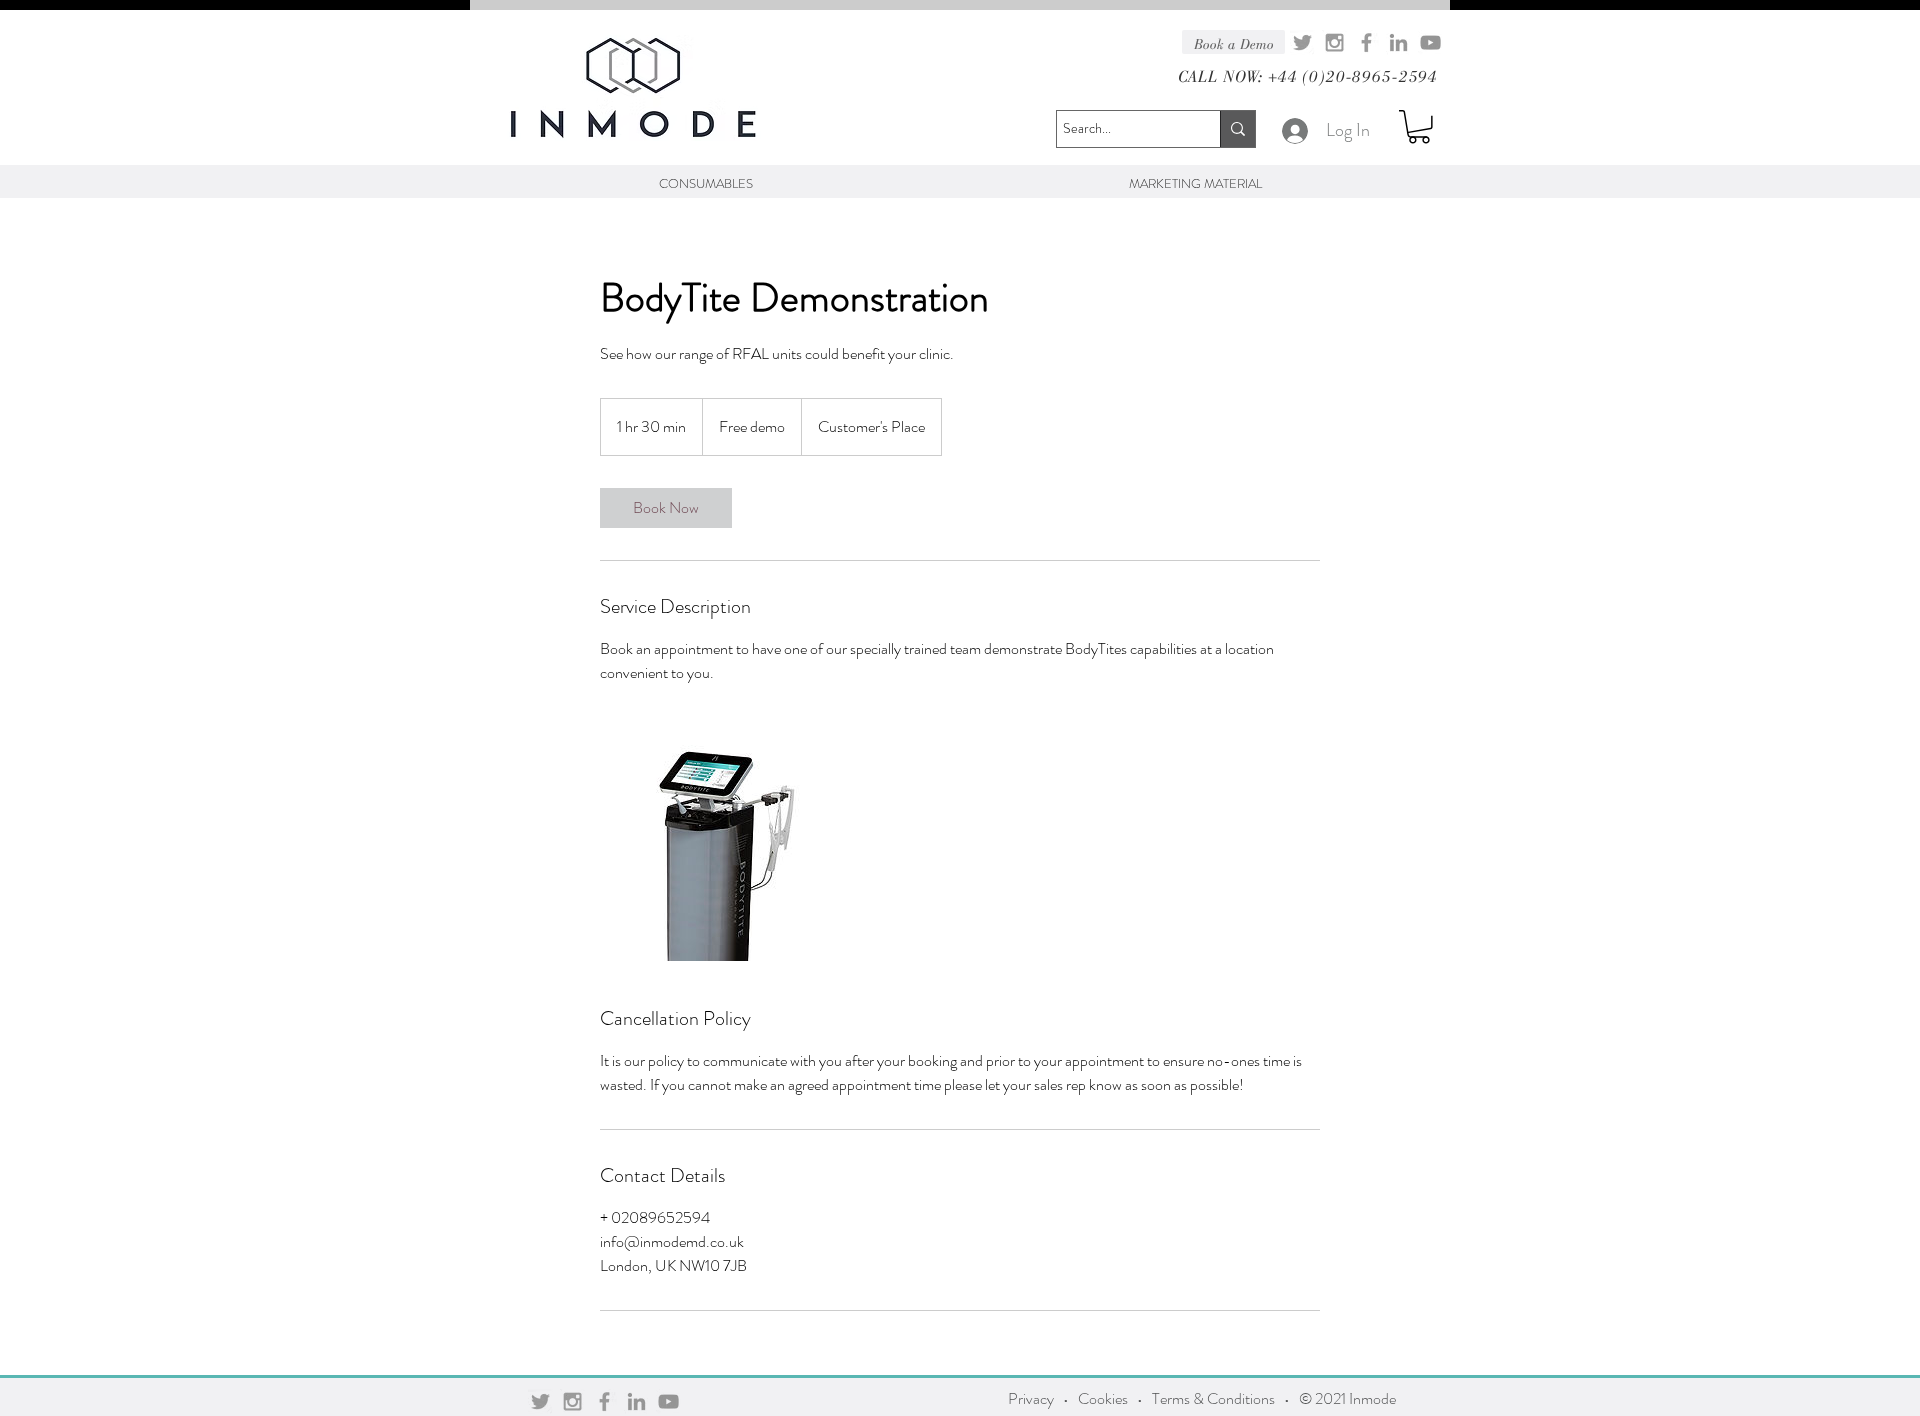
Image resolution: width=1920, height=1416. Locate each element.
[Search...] (1237, 129)
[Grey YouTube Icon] (1430, 42)
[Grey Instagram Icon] (1334, 42)
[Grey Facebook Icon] (1366, 42)
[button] (1419, 127)
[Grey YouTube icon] (668, 1401)
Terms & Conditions (1213, 1398)
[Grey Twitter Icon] (1302, 42)
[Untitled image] (716, 845)
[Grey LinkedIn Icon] (1398, 42)
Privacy (1031, 1398)
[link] (666, 508)
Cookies (1103, 1398)
